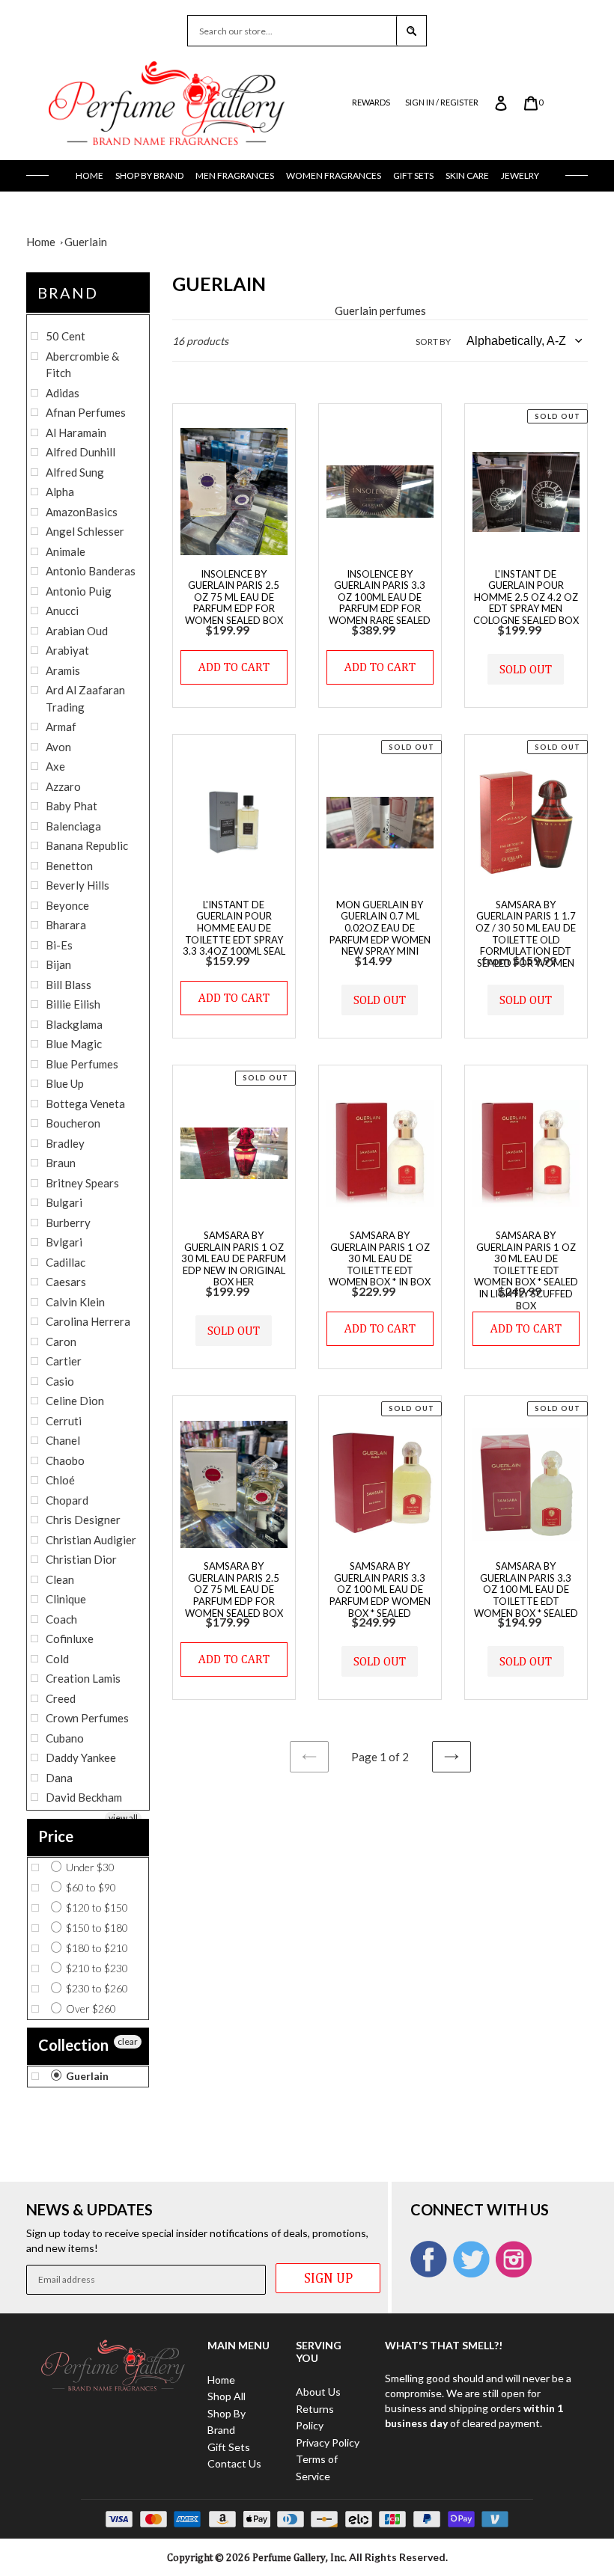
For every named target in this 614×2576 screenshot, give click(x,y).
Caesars (66, 1282)
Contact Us (234, 2463)
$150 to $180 (96, 1928)
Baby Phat (72, 806)
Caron (61, 1341)
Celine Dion (75, 1401)
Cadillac (66, 1262)
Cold (57, 1659)
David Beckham (84, 1797)
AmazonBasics (82, 512)
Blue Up (65, 1083)
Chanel (63, 1440)
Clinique (66, 1599)
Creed (61, 1698)
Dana (59, 1778)
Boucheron (73, 1123)
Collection (73, 2045)
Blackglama (74, 1024)
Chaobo (65, 1460)
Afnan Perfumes (86, 412)
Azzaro (63, 786)
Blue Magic (74, 1044)
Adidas (63, 393)
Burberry (68, 1223)
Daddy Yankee (81, 1757)
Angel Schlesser (85, 531)
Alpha (60, 492)
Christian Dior (81, 1559)
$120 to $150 (96, 1907)
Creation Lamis (83, 1678)
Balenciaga (73, 826)
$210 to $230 (96, 1968)
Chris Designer (83, 1520)
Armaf (61, 726)
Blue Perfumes (82, 1064)
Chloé (60, 1480)
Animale (66, 551)
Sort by (433, 342)
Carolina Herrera (88, 1321)
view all (123, 1818)
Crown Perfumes (87, 1718)
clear (128, 2041)
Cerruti (64, 1421)
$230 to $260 (96, 1988)
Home (89, 175)
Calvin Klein (75, 1302)
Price (56, 1836)
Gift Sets (413, 175)
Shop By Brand (149, 175)
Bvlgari (64, 1242)
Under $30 (89, 1867)
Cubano (65, 1738)
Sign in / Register (442, 102)
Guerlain (86, 242)
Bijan (58, 964)
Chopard (67, 1500)
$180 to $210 (96, 1948)
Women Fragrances (334, 175)
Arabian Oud (77, 631)
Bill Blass (69, 985)
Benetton (69, 866)
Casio (60, 1381)
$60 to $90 (90, 1887)
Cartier (64, 1361)
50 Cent (66, 336)
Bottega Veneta (85, 1104)
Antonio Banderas (91, 571)
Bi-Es (59, 945)
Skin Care (467, 175)
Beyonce (67, 905)
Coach (61, 1619)
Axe (55, 766)
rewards (371, 102)
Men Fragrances (235, 175)
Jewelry (520, 175)
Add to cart (234, 667)
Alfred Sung (75, 472)
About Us (318, 2392)
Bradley (65, 1143)
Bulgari (64, 1202)
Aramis (63, 670)
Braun (61, 1163)
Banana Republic (87, 845)
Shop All (227, 2396)
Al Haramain (76, 432)
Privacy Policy (328, 2442)
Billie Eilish (73, 1004)
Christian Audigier (91, 1540)
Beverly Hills (77, 885)
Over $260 (90, 2009)
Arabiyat (67, 650)
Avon (58, 747)
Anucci (62, 611)
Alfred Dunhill (80, 452)
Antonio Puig (79, 591)
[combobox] (292, 31)
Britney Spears (82, 1183)
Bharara (66, 925)
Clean (60, 1579)
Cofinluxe (70, 1639)
